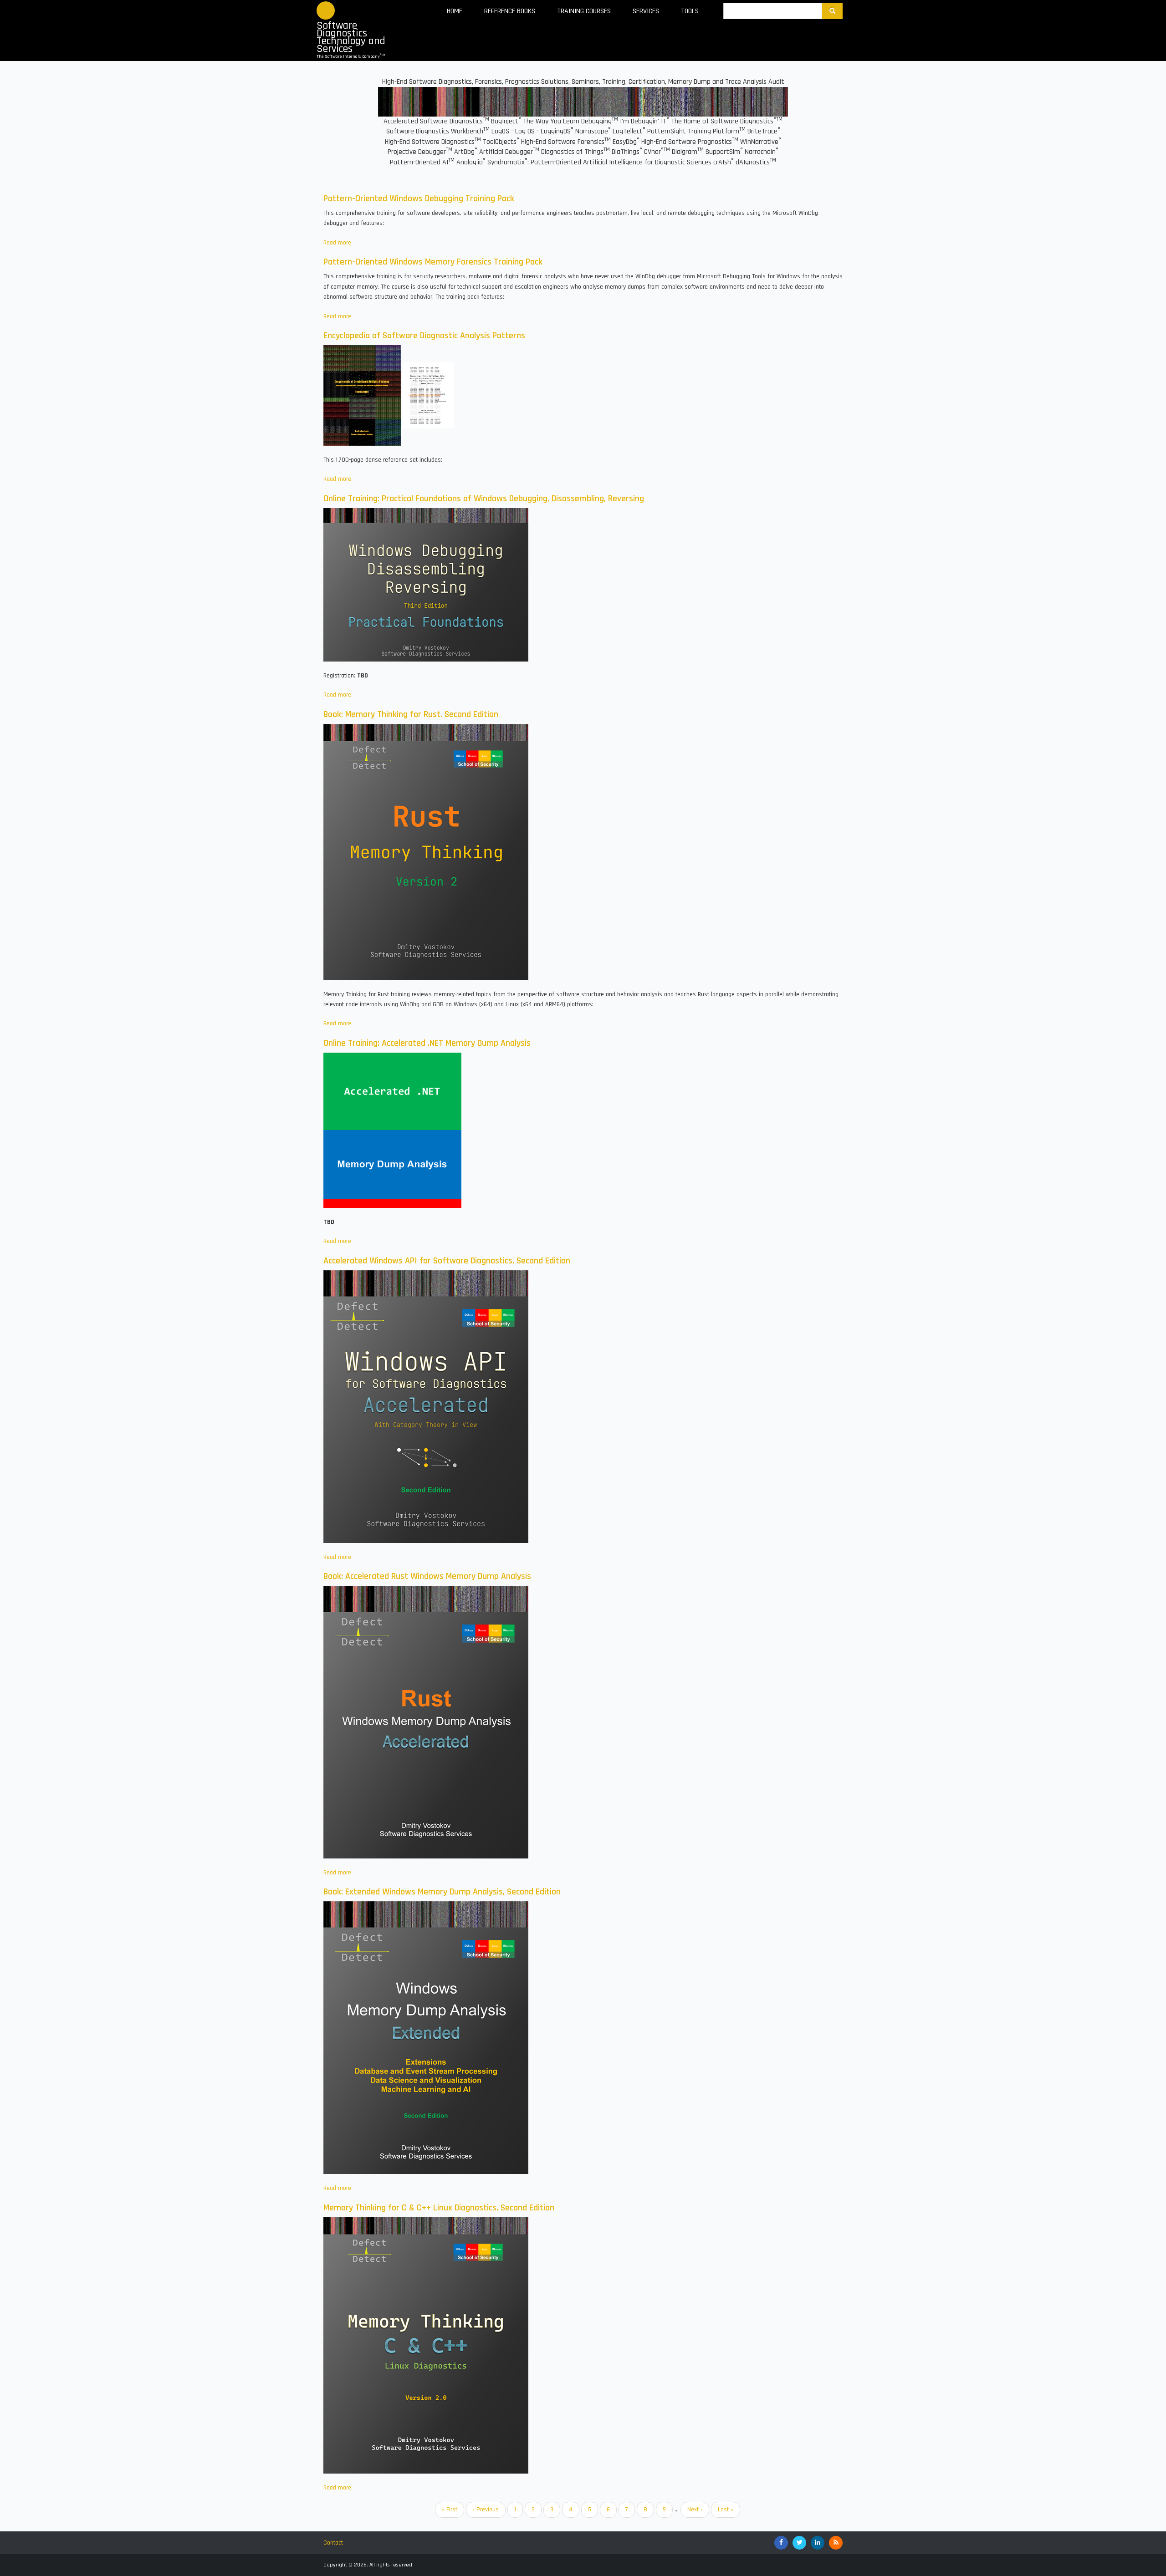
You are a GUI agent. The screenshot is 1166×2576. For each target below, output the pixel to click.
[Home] (326, 10)
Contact (333, 2543)
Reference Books (510, 11)
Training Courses (584, 11)
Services (646, 11)
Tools (690, 11)
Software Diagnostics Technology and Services (351, 37)
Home (455, 11)
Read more (337, 243)
